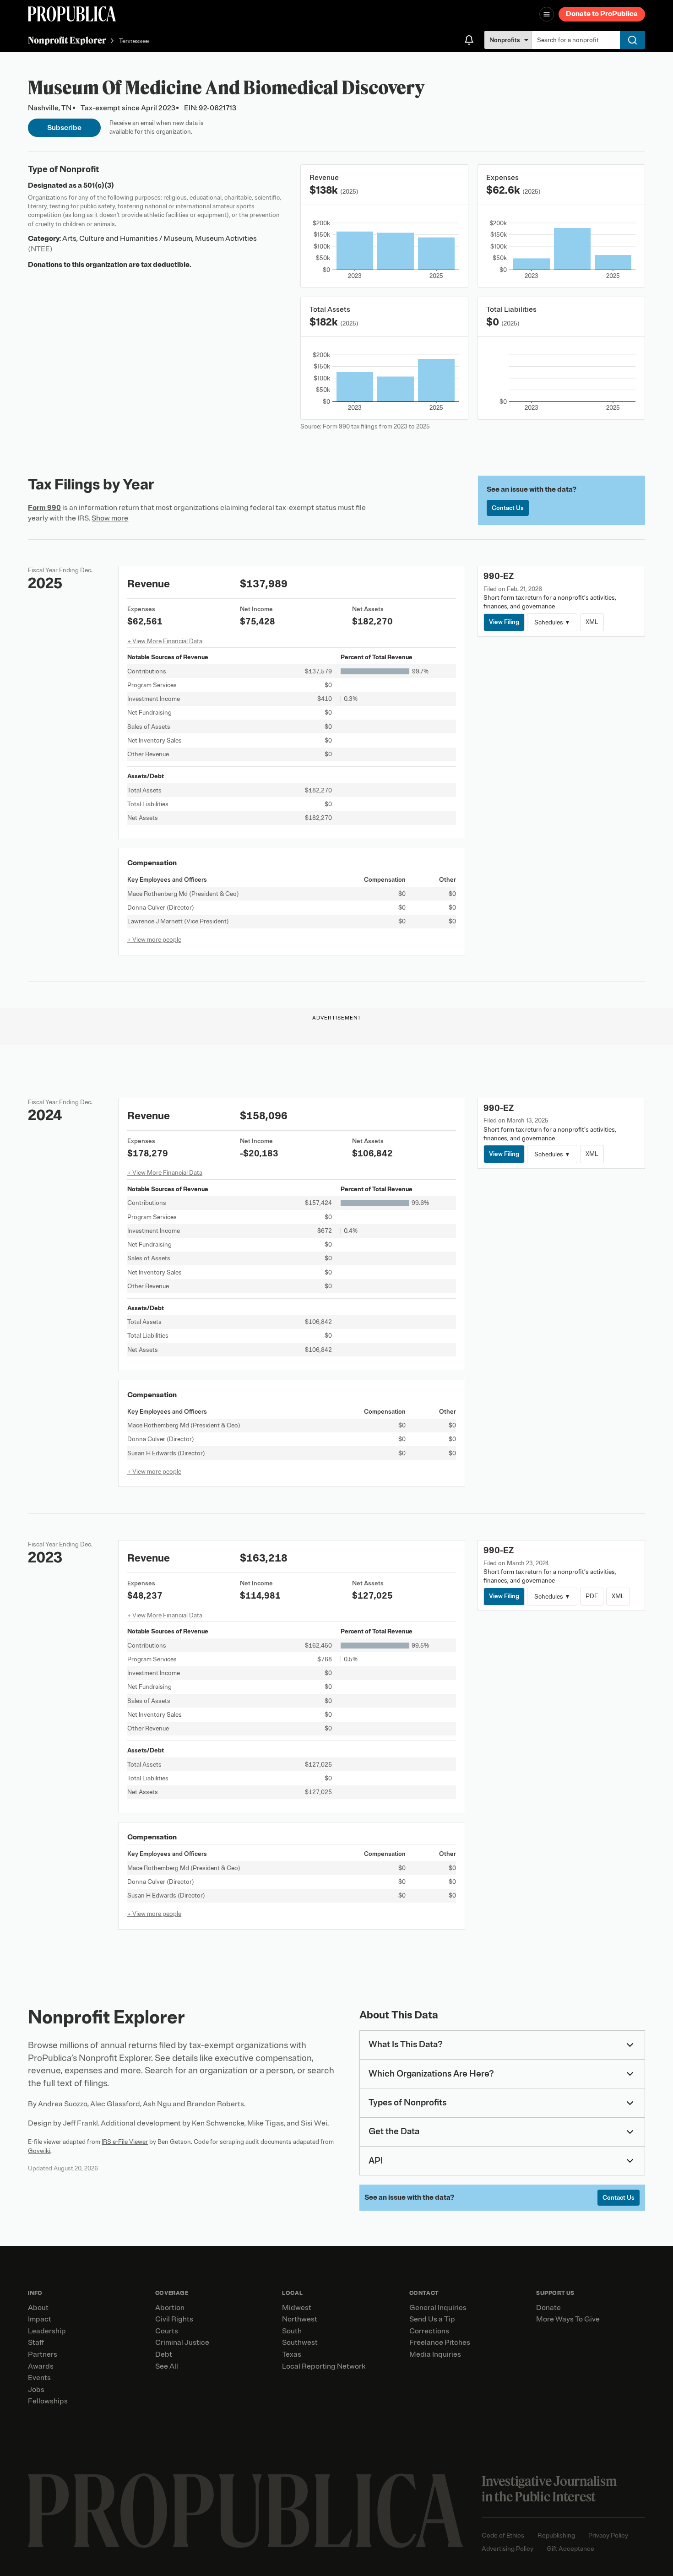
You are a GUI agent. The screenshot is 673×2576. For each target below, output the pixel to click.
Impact (40, 2319)
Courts (167, 2331)
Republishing (556, 2535)
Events (39, 2378)
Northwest (300, 2319)
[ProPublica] (72, 14)
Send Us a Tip (432, 2319)
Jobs (36, 2390)
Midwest (297, 2308)
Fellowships (48, 2401)
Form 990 (44, 508)
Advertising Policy (507, 2549)
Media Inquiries (435, 2354)
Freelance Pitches (440, 2343)
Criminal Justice (182, 2343)
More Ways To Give (568, 2319)
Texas (292, 2354)
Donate (548, 2308)
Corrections (429, 2331)
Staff (36, 2343)
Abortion (170, 2308)
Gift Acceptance (570, 2549)
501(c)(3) (99, 185)
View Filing (504, 622)
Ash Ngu (157, 2104)
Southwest (300, 2343)
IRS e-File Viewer (125, 2142)
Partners (43, 2354)
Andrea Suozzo (63, 2104)
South (292, 2331)
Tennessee (134, 41)
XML (592, 622)
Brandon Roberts (215, 2104)
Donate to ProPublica (602, 14)
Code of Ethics (503, 2535)
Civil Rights (174, 2319)
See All (167, 2366)
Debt (164, 2354)
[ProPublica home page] (246, 2511)
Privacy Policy (608, 2535)
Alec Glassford (115, 2104)
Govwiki (39, 2151)
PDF (592, 1596)
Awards (41, 2366)
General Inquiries (438, 2308)
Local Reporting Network (324, 2366)
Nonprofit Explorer (67, 40)
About (38, 2308)
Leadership (47, 2331)
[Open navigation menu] (547, 14)
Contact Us (508, 508)
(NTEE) (40, 249)
